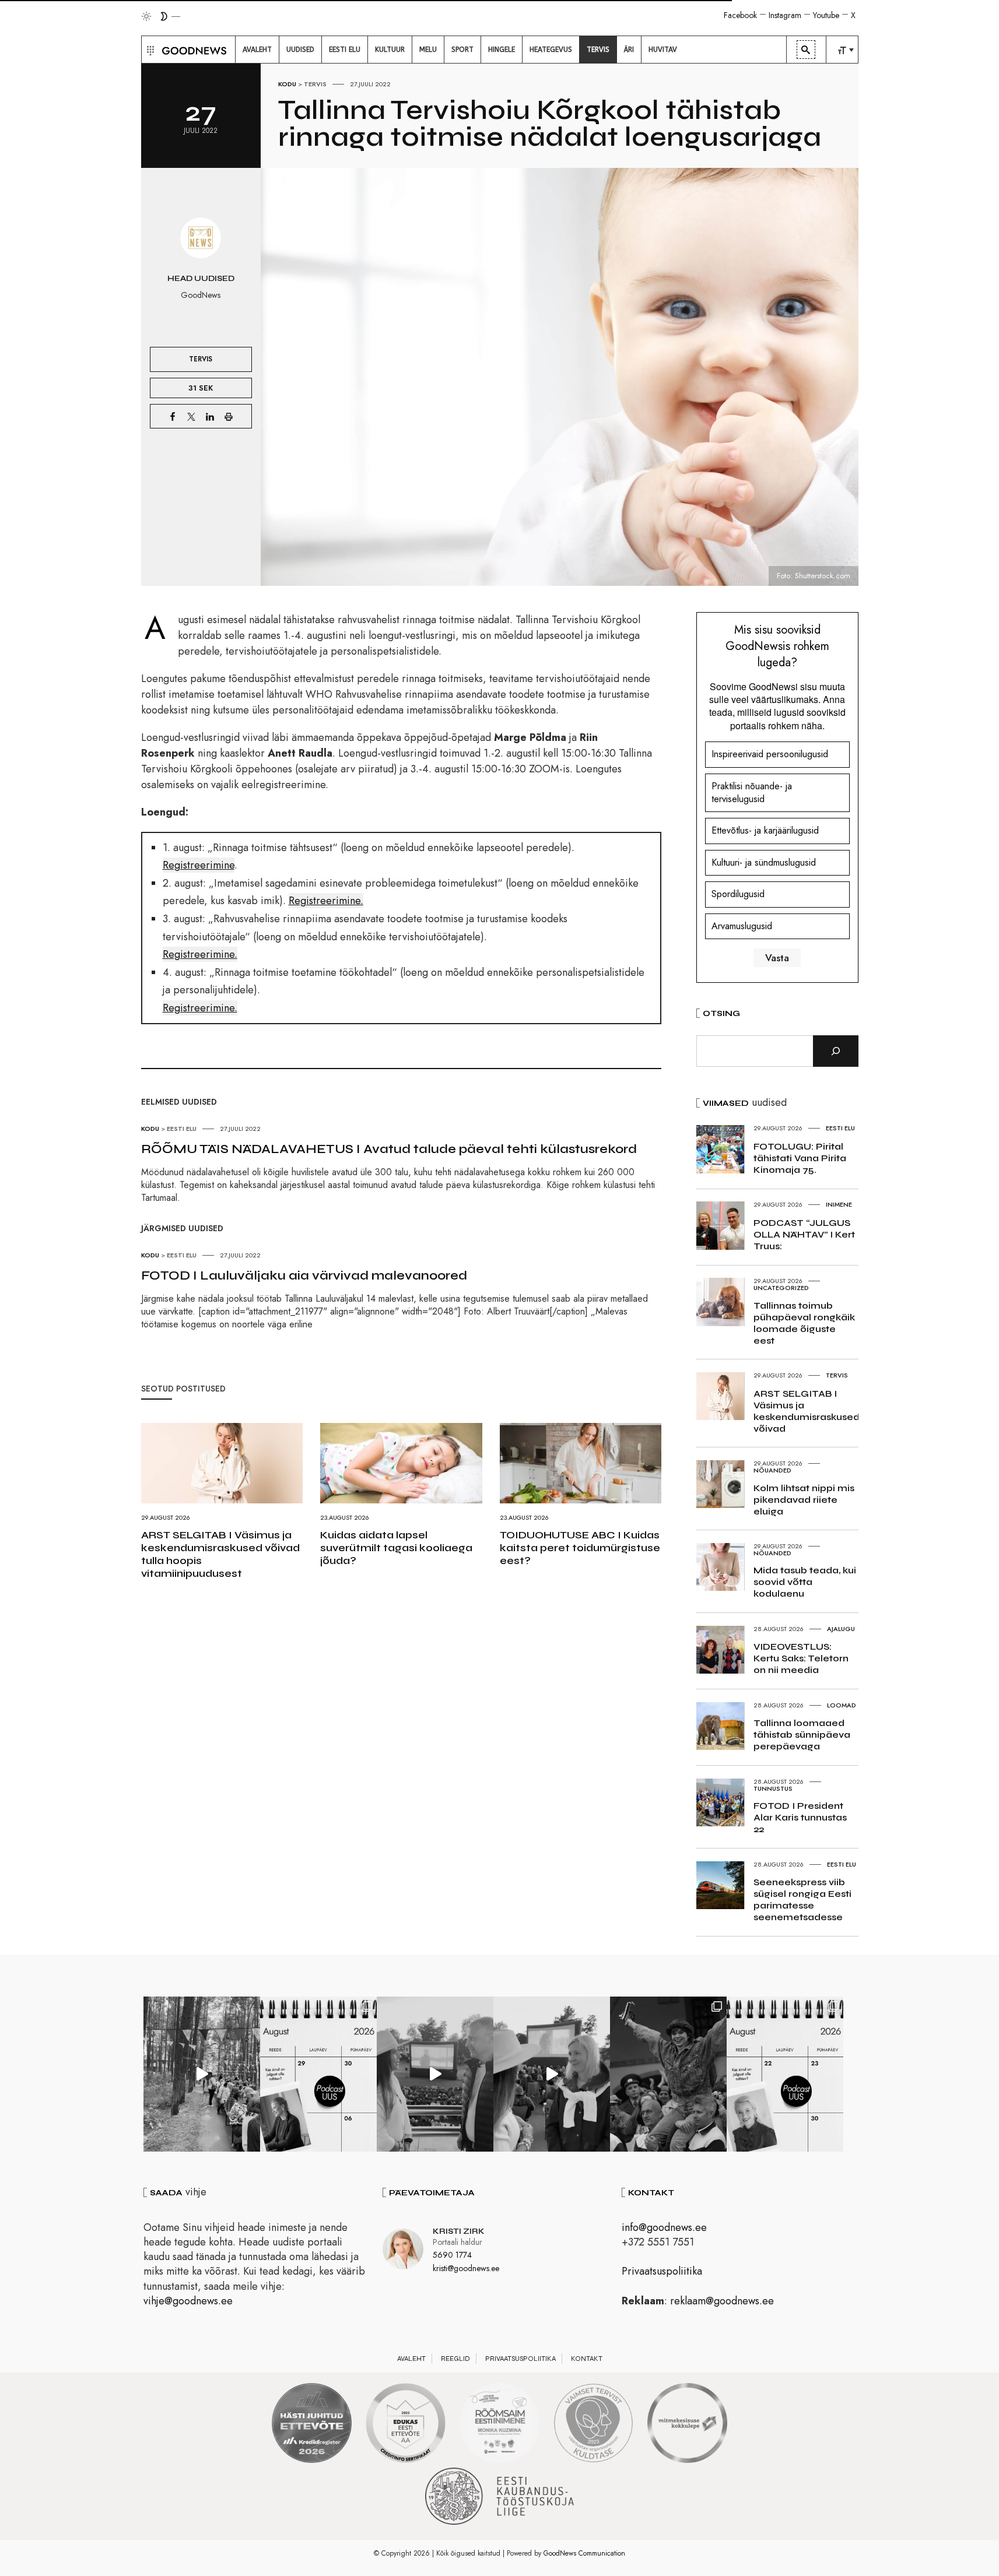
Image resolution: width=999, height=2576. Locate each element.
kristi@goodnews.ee (466, 2268)
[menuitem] (257, 50)
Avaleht (411, 2359)
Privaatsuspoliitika (662, 2271)
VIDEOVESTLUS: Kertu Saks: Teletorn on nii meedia (801, 1658)
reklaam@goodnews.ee (722, 2301)
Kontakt (587, 2359)
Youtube (826, 15)
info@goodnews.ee (664, 2227)
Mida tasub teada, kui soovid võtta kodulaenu (805, 1582)
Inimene (839, 1204)
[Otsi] (836, 1051)
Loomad (842, 1705)
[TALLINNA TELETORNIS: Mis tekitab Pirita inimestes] (435, 2074)
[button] (149, 50)
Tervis (315, 84)
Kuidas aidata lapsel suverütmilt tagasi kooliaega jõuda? (396, 1548)
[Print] (229, 416)
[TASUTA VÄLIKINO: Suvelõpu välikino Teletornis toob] (668, 2074)
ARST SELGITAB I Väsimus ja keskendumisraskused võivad (807, 1411)
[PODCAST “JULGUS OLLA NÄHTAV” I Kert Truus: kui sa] (318, 2074)
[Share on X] (191, 416)
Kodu (287, 84)
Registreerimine (199, 865)
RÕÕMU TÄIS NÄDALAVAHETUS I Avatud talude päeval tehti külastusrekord (389, 1149)
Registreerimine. (326, 901)
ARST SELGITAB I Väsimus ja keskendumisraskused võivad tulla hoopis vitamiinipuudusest (220, 1554)
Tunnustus (773, 1788)
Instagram (785, 15)
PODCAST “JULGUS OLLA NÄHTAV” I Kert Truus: (804, 1234)
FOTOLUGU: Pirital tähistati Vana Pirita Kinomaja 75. (800, 1158)
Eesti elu (182, 1129)
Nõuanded (772, 1470)
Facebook (740, 15)
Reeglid (455, 2359)
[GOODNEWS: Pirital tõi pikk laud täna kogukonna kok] (202, 2074)
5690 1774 (452, 2255)
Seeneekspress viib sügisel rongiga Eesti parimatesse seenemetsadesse (802, 1900)
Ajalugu (841, 1629)
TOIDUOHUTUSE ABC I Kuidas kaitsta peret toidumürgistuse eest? (580, 1548)
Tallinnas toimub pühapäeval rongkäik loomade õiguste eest (804, 1323)
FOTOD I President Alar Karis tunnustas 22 (800, 1817)
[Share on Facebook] (173, 416)
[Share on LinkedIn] (210, 416)
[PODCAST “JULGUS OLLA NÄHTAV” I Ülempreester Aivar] (785, 2074)
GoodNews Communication (584, 2553)
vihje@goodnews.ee (188, 2301)
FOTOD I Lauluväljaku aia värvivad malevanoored (304, 1275)
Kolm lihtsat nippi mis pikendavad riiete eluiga (804, 1500)
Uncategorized (781, 1288)
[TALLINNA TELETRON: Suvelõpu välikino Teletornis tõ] (552, 2074)
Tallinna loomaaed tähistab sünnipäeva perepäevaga (802, 1735)
